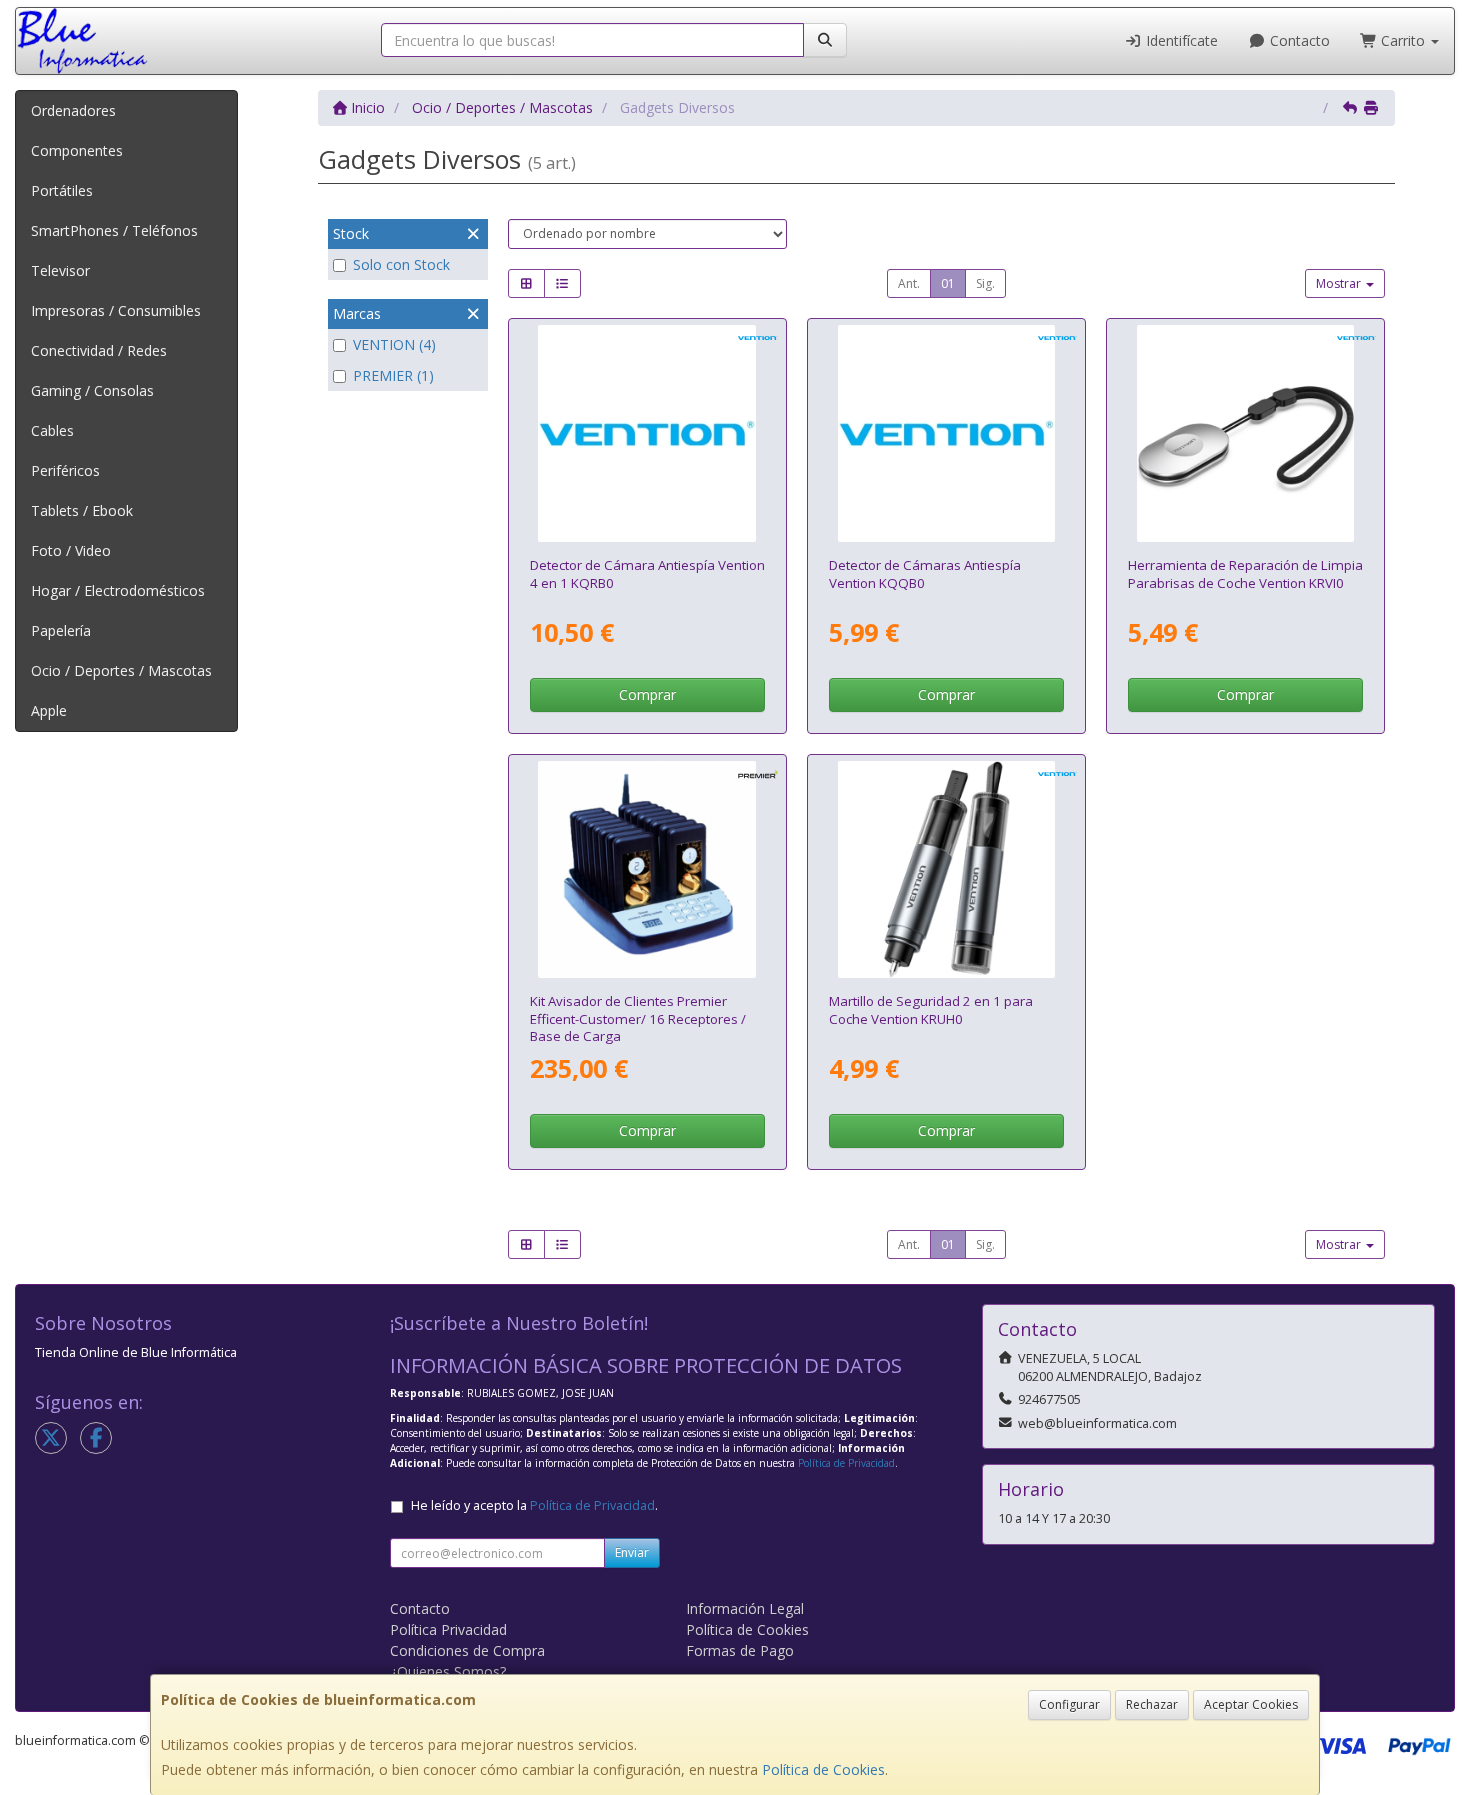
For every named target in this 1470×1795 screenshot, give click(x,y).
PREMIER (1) (393, 375)
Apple (49, 710)
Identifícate (1180, 40)
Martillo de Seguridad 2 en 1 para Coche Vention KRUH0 (931, 1009)
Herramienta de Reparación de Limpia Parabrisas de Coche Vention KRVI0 (1245, 573)
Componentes (77, 150)
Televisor (60, 270)
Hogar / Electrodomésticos (118, 590)
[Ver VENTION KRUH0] (947, 870)
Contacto (1298, 40)
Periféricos (65, 470)
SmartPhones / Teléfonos (114, 230)
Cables (52, 430)
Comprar (647, 694)
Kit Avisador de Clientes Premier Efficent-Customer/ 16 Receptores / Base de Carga (638, 1018)
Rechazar (1152, 1704)
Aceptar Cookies (1251, 1704)
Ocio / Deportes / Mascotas (121, 670)
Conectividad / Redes (99, 350)
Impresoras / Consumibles (116, 310)
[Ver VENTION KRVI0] (1246, 434)
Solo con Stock (401, 264)
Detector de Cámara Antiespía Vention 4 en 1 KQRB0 (647, 573)
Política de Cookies (823, 1769)
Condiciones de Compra (467, 1650)
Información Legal (745, 1608)
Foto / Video (71, 550)
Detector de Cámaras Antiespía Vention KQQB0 (925, 573)
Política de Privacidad (846, 1463)
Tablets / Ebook (82, 510)
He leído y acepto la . (534, 1505)
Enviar (632, 1552)
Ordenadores (73, 110)
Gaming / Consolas (92, 390)
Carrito (1403, 40)
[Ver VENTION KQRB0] (647, 434)
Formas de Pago (740, 1650)
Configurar (1069, 1704)
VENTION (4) (394, 344)
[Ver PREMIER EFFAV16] (647, 870)
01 (948, 283)
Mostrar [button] (1340, 283)
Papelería (61, 630)
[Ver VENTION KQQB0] (947, 434)
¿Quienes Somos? (448, 1671)
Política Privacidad (448, 1629)
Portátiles (62, 190)
